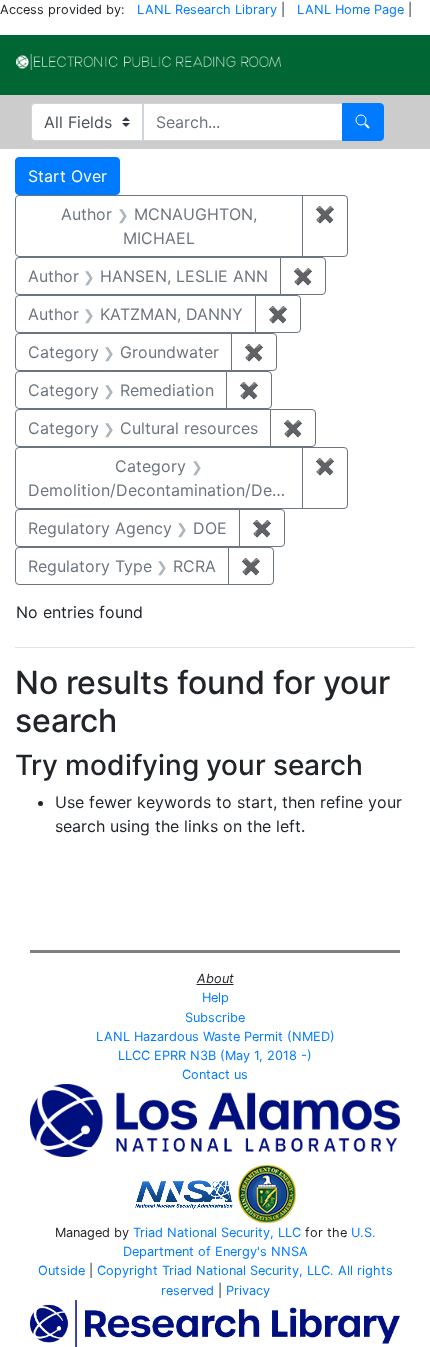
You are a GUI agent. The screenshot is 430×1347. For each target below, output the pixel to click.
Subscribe (215, 1017)
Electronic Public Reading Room (148, 62)
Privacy (248, 1290)
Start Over (67, 176)
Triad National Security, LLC (217, 1232)
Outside (61, 1270)
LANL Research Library (207, 9)
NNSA (289, 1251)
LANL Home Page (350, 9)
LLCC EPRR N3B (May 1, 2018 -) (215, 1055)
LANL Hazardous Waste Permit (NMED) (215, 1036)
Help (215, 997)
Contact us (215, 1074)
